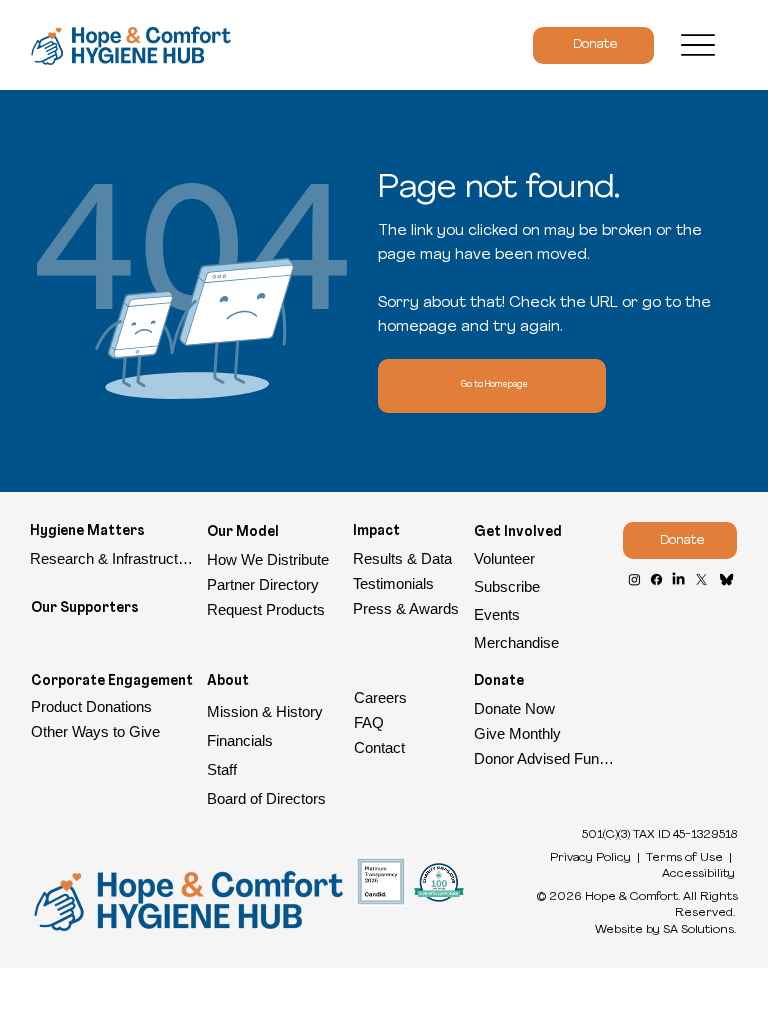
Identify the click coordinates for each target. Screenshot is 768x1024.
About (228, 681)
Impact (376, 531)
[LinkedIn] (678, 579)
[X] (701, 579)
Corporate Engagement (112, 681)
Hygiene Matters (87, 531)
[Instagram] (634, 579)
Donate (499, 681)
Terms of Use (684, 858)
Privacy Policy (590, 858)
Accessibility (698, 874)
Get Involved (518, 532)
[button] (543, 587)
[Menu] (698, 45)
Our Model (243, 532)
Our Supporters (85, 608)
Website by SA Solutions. (665, 930)
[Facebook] (656, 579)
